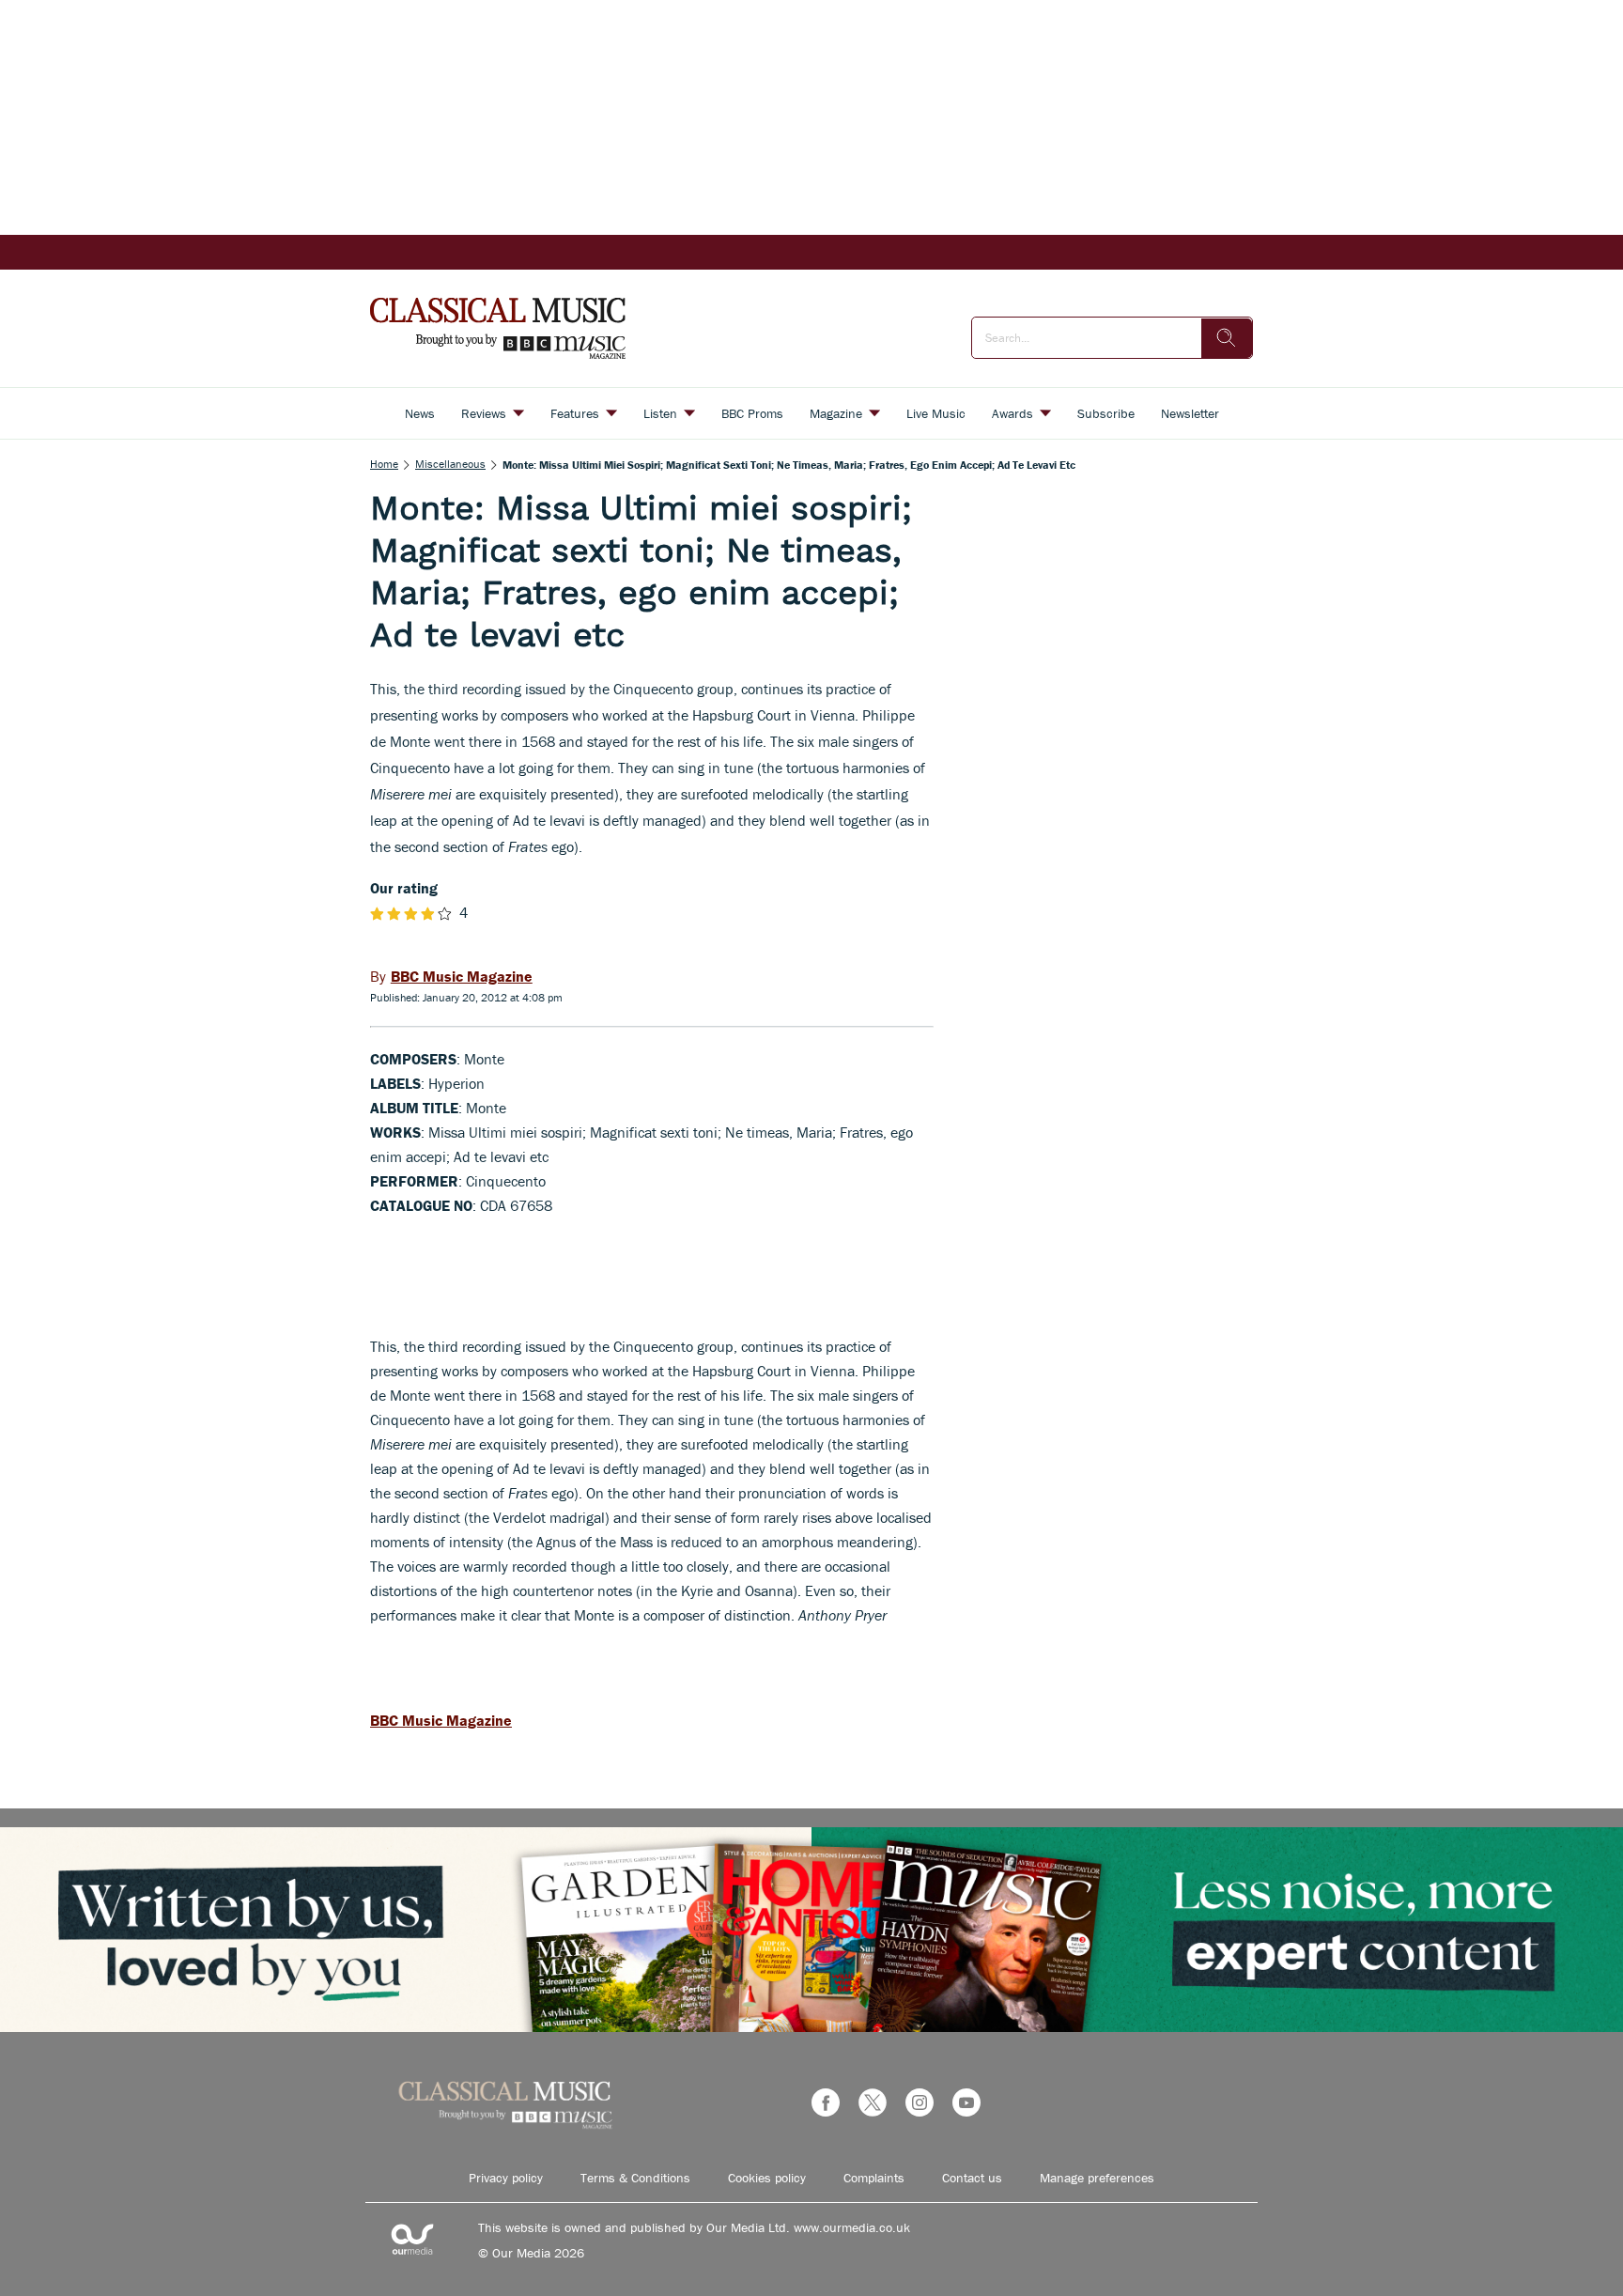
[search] (1227, 338)
